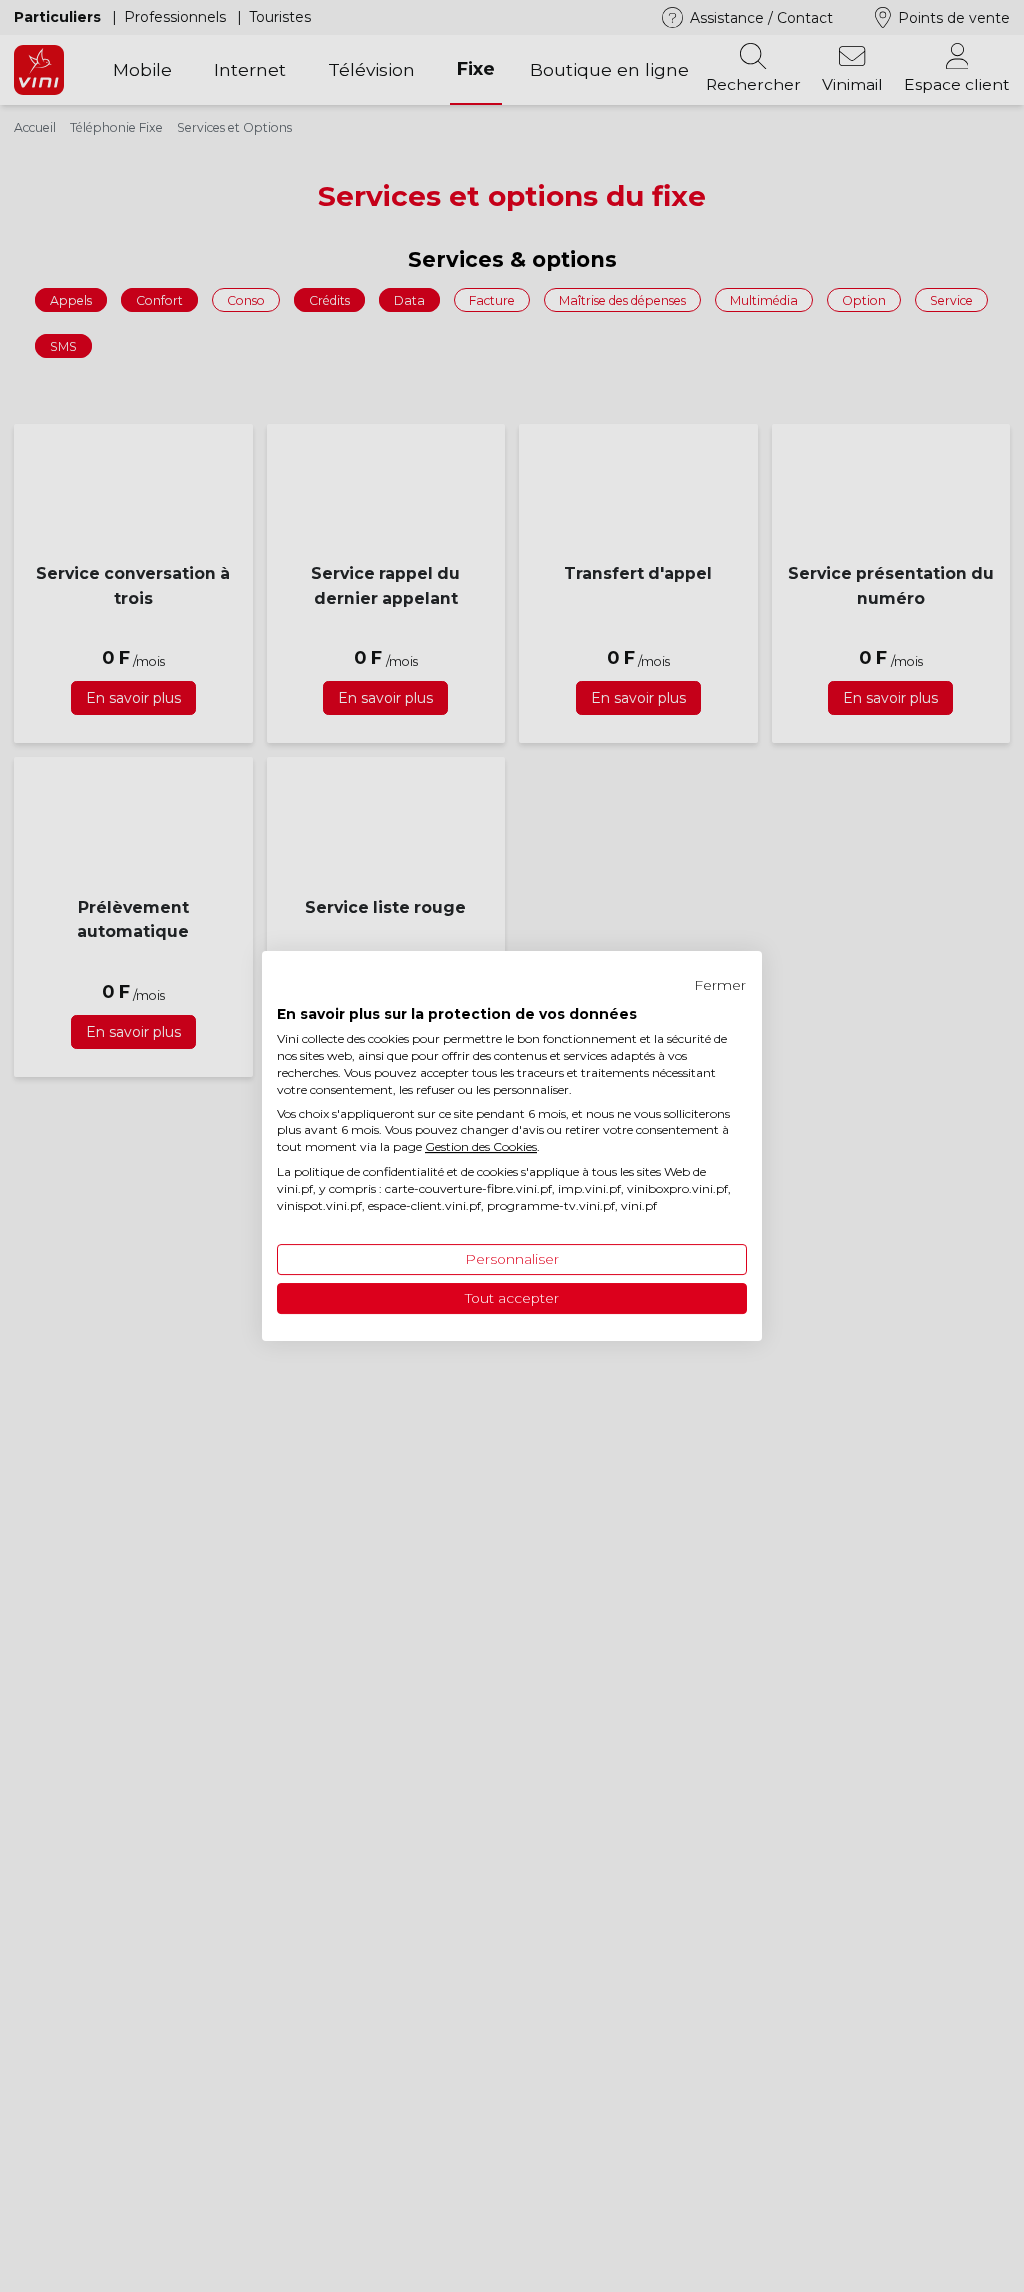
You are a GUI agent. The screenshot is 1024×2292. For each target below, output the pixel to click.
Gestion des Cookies (481, 1146)
